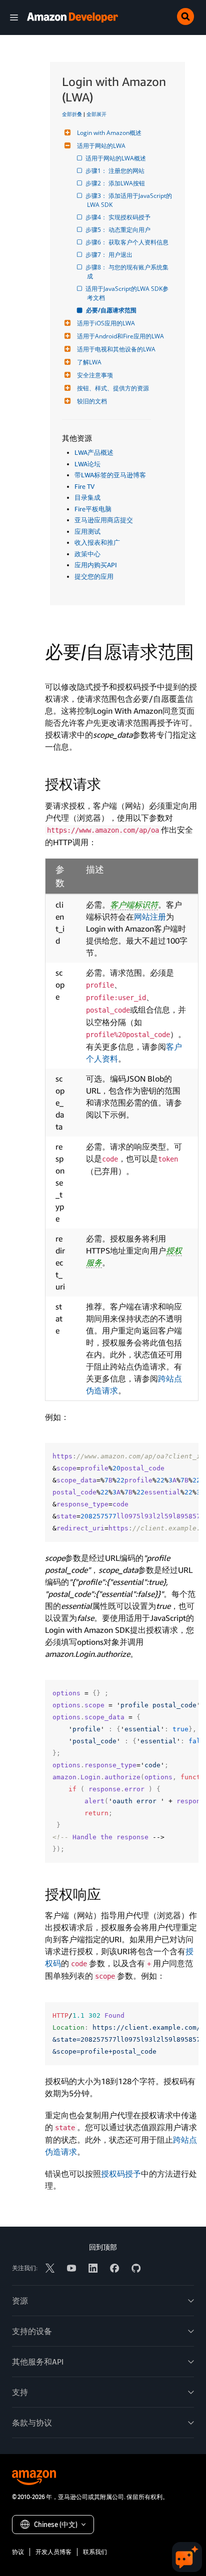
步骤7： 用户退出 (110, 255)
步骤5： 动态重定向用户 (119, 230)
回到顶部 (103, 2247)
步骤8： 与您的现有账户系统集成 (128, 272)
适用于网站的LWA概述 (116, 158)
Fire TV (84, 486)
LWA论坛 (87, 464)
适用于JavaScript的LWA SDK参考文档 (128, 293)
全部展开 (96, 114)
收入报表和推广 (97, 542)
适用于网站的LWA (101, 146)
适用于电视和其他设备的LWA (116, 349)
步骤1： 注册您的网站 (116, 171)
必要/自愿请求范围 (112, 310)
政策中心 (87, 554)
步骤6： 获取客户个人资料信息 (128, 242)
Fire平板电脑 (93, 509)
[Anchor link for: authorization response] (108, 1893)
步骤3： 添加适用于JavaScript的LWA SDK (129, 200)
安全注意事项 (95, 375)
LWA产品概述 (94, 452)
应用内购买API (96, 565)
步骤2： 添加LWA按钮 (116, 183)
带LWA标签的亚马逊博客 (110, 475)
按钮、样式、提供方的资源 (113, 388)
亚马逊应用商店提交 (104, 520)
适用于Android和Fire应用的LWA (120, 336)
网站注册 (150, 917)
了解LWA (89, 362)
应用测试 (87, 531)
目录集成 (87, 497)
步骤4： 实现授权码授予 (119, 217)
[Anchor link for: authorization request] (108, 783)
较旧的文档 (92, 401)
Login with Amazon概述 (109, 133)
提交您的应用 (94, 576)
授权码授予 (121, 2174)
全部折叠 (72, 114)
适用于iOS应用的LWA (106, 323)
